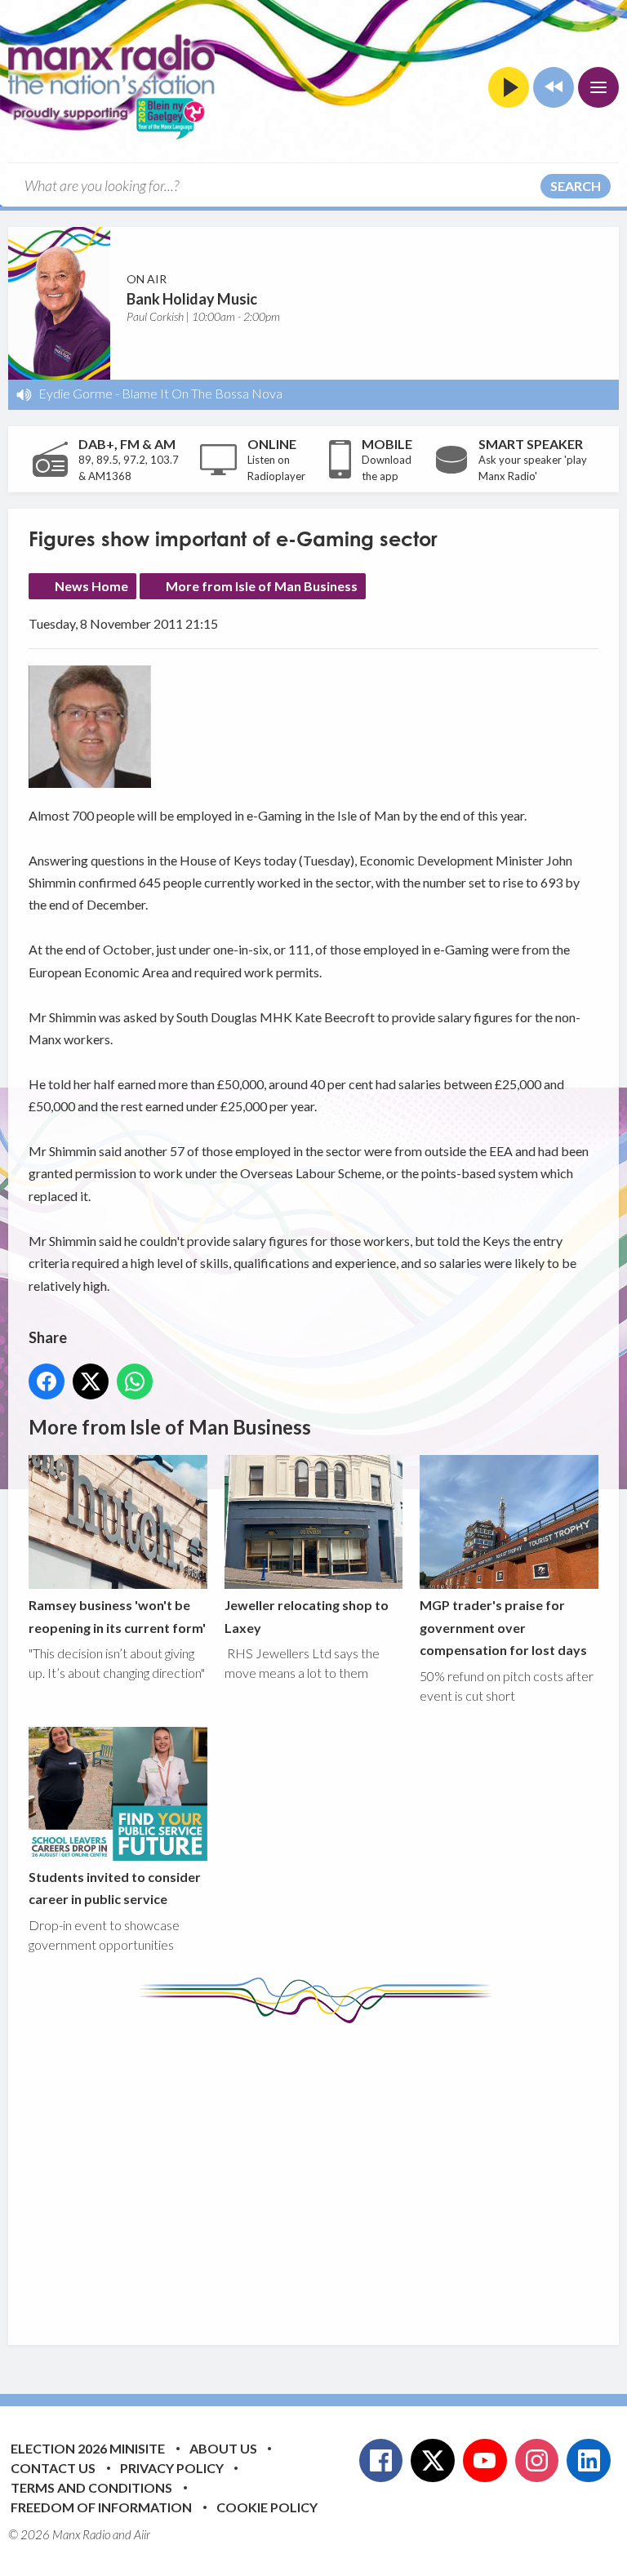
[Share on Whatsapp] (135, 1381)
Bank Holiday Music (192, 299)
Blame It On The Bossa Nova (202, 393)
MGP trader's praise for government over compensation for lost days (503, 1627)
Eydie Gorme (76, 393)
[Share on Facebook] (47, 1381)
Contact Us (53, 2468)
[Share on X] (91, 1381)
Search (576, 186)
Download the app (387, 468)
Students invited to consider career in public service (115, 1888)
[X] (433, 2461)
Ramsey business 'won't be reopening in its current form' (117, 1616)
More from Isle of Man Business (262, 586)
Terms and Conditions (91, 2487)
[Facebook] (381, 2461)
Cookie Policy (267, 2507)
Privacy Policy (172, 2468)
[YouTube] (485, 2461)
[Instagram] (537, 2461)
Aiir (142, 2534)
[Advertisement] (328, 2172)
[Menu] (598, 87)
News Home (91, 586)
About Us (223, 2448)
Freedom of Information (101, 2507)
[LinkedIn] (589, 2461)
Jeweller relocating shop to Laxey (307, 1616)
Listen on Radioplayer (276, 468)
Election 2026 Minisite (88, 2448)
